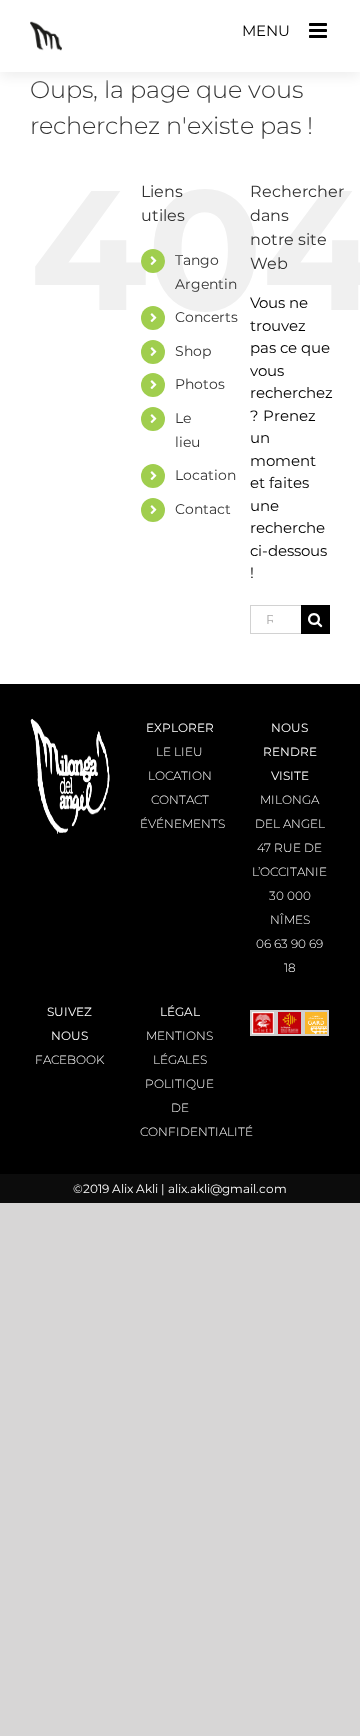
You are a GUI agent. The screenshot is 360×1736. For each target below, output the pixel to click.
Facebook (69, 1059)
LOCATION (180, 775)
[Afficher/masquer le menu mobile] (319, 30)
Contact (203, 509)
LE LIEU (179, 751)
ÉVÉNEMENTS (182, 823)
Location (205, 475)
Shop (193, 351)
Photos (200, 384)
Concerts (206, 317)
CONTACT (180, 799)
